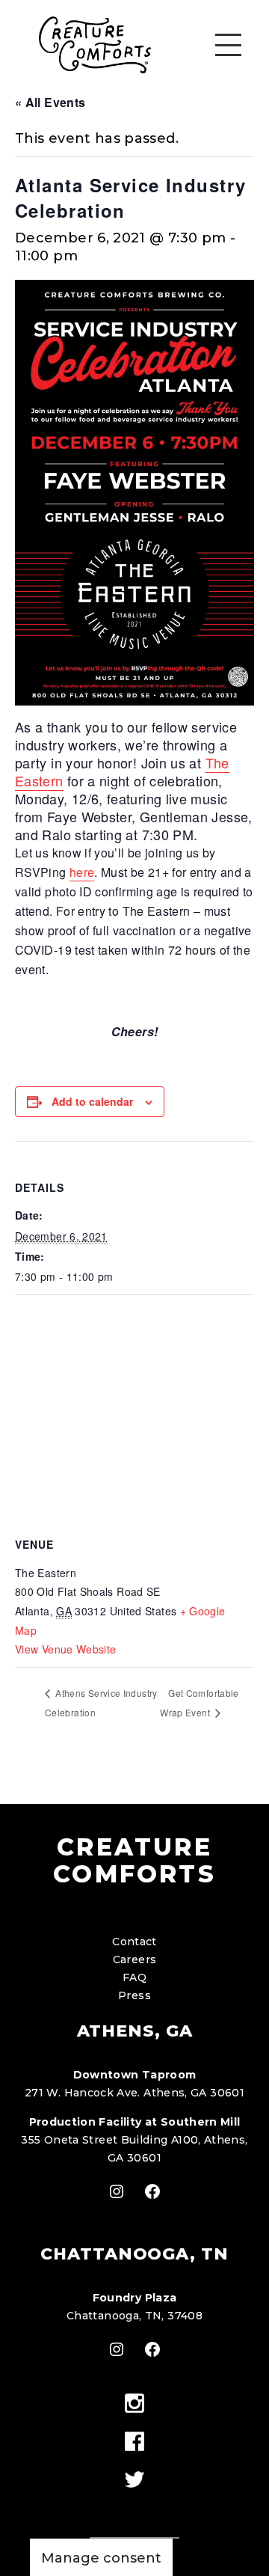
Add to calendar (92, 1101)
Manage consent (101, 2558)
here (82, 872)
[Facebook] (134, 2442)
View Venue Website (65, 1649)
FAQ (134, 1977)
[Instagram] (134, 2404)
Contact (134, 1942)
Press (134, 1995)
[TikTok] (134, 2507)
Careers (135, 1959)
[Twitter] (134, 2481)
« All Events (50, 102)
